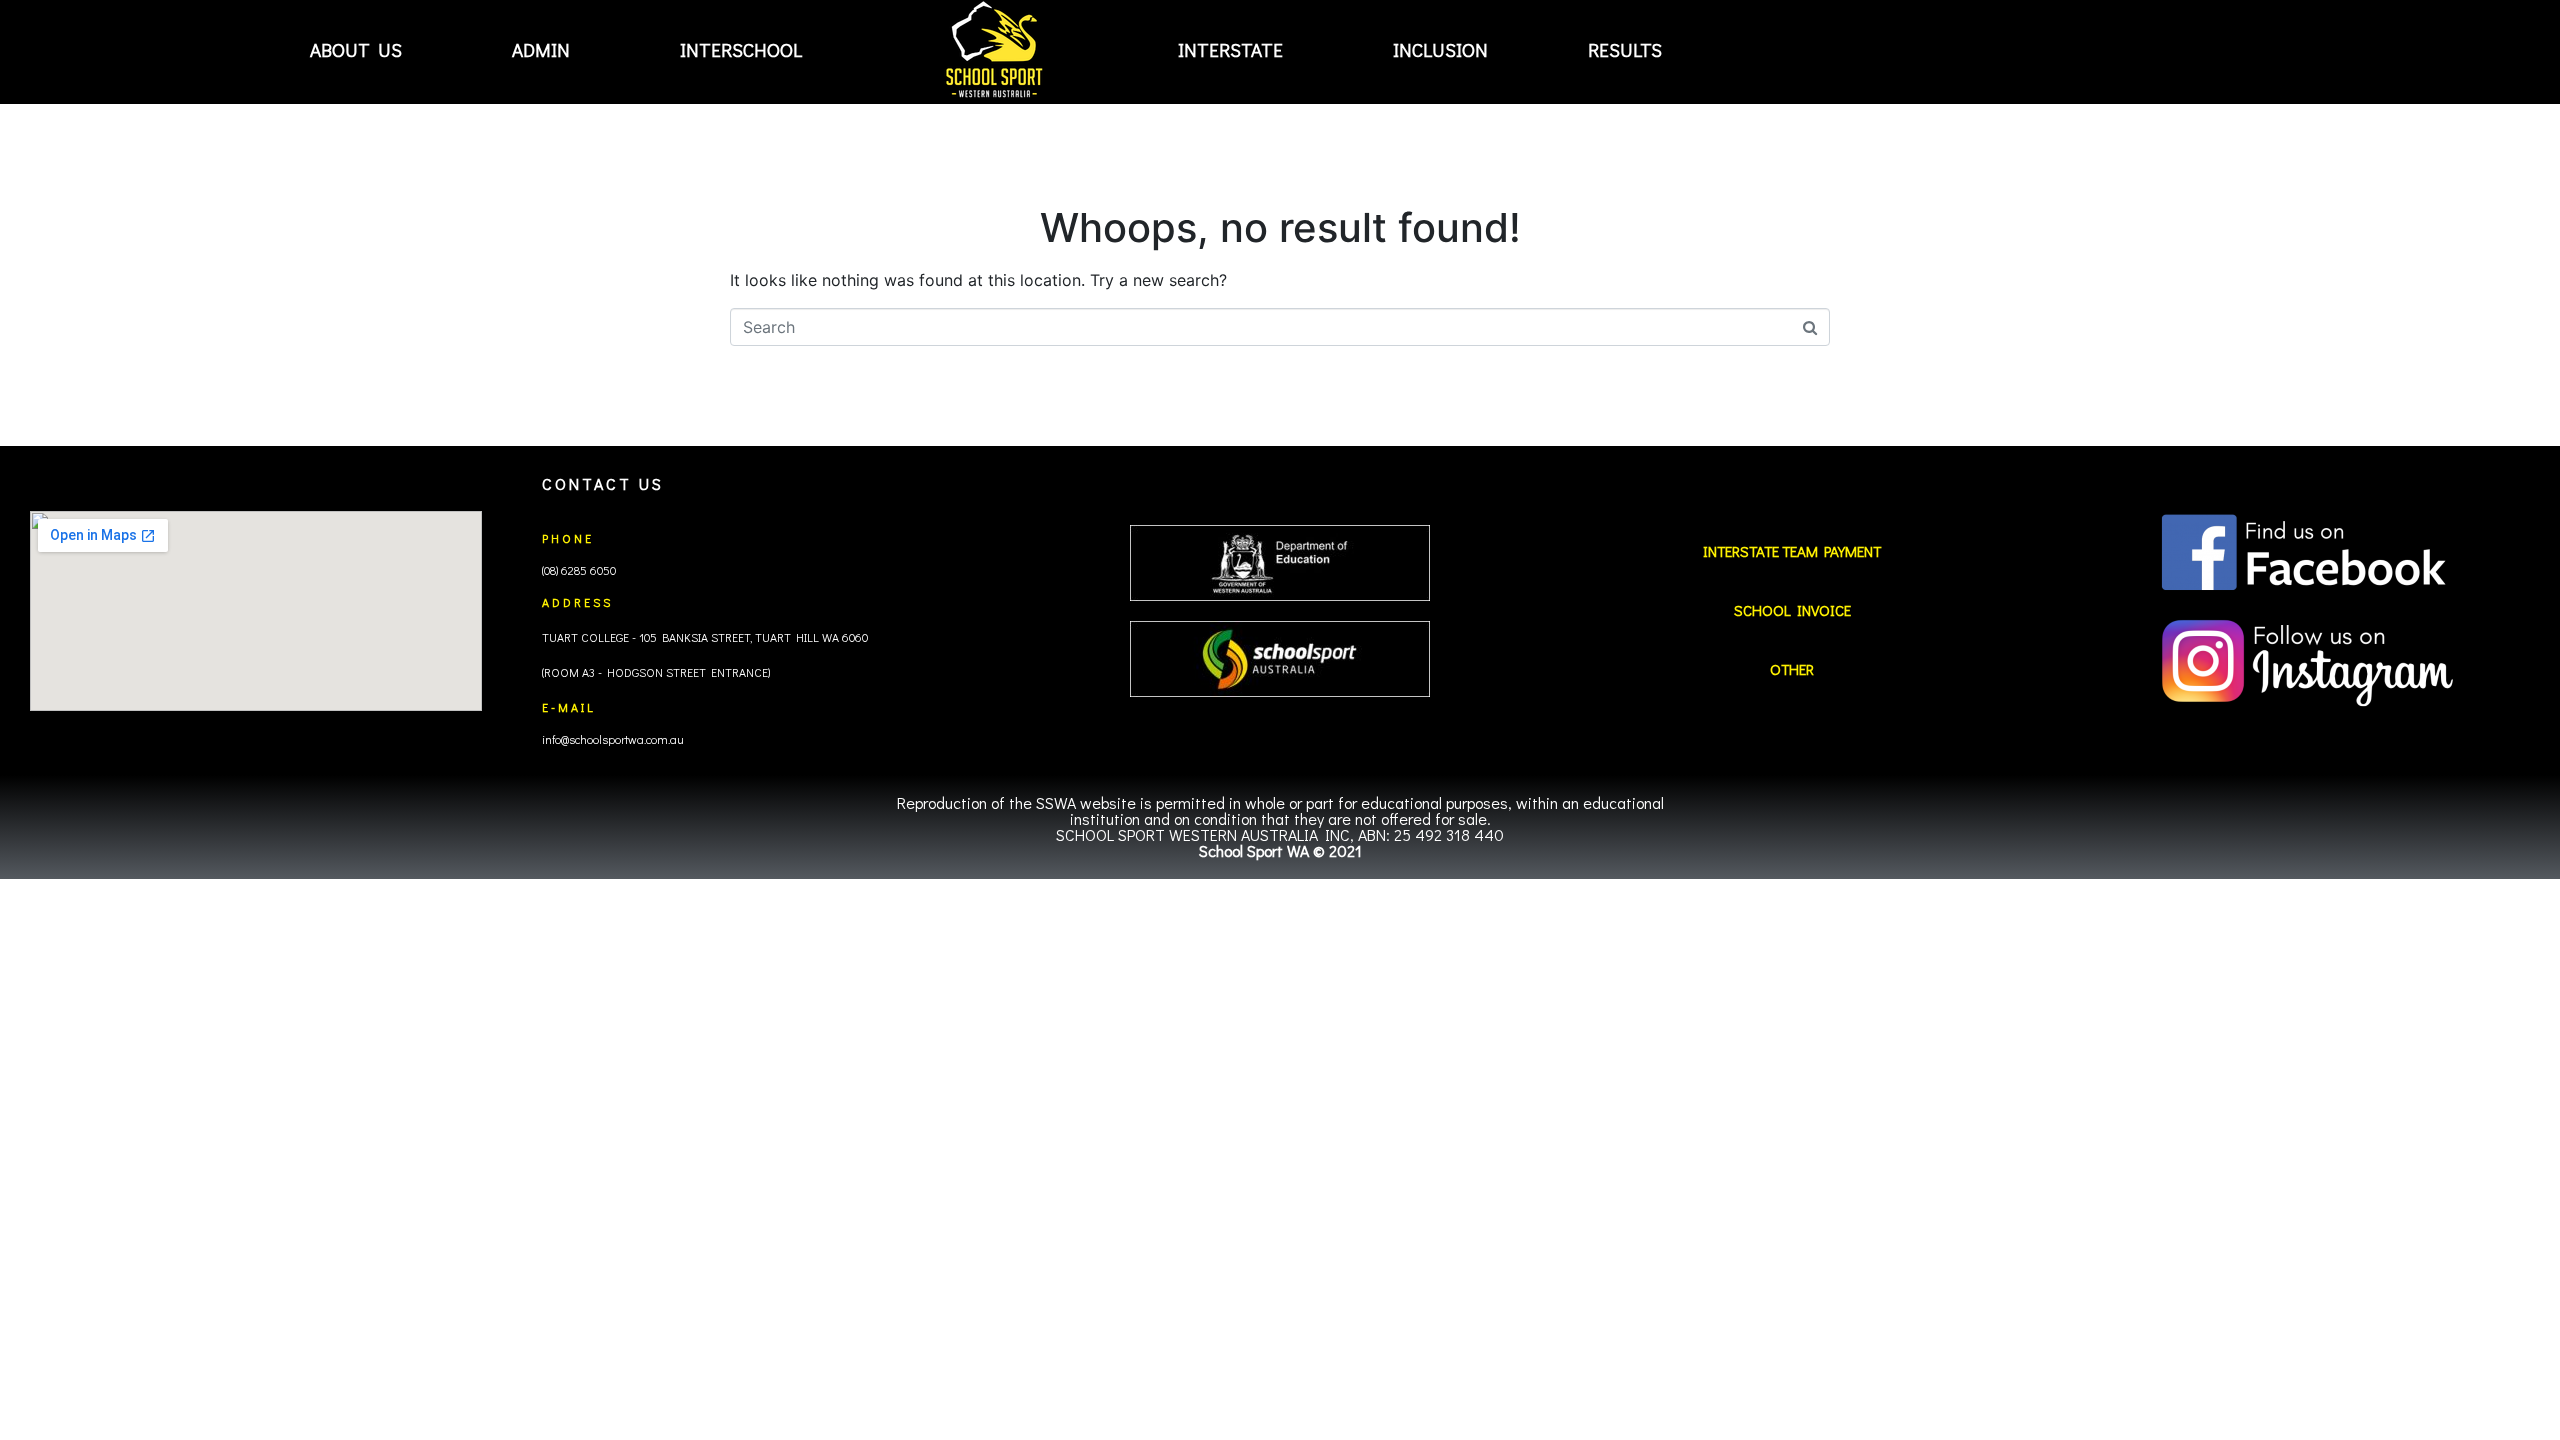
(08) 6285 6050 (579, 570)
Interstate (1230, 50)
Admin (541, 50)
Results (1625, 50)
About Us (356, 50)
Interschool (741, 50)
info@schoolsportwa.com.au (613, 739)
